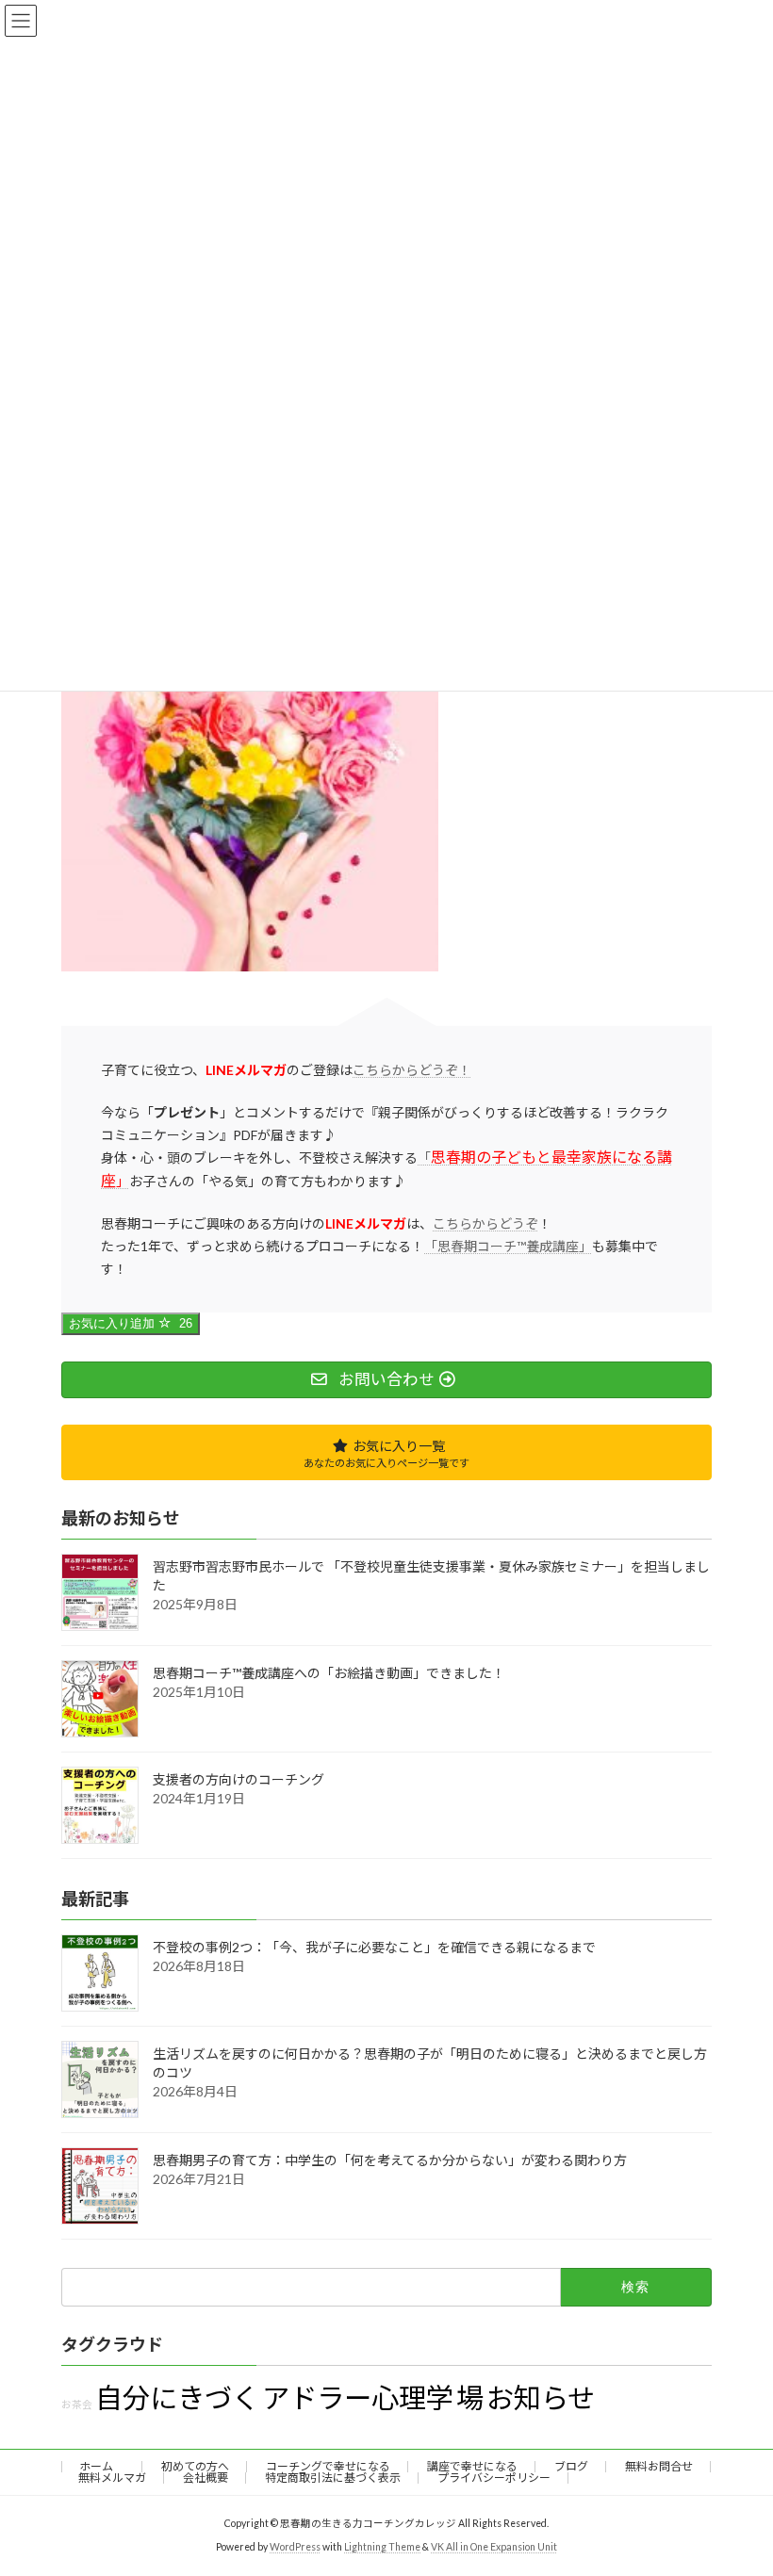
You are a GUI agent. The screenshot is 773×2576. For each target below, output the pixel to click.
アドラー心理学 (358, 2397)
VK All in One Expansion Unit (494, 2547)
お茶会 (77, 2404)
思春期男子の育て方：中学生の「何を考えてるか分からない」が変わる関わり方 (390, 2161)
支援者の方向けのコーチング (238, 1779)
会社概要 (206, 2478)
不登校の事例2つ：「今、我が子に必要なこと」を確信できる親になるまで (374, 1948)
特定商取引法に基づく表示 (333, 2478)
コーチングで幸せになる (328, 2466)
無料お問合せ (659, 2466)
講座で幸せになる (472, 2466)
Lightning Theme (382, 2547)
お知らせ (541, 2397)
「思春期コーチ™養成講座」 (508, 1246)
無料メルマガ (112, 2478)
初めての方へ (195, 2466)
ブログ (571, 2466)
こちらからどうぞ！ (412, 1070)
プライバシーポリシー (494, 2478)
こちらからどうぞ (485, 1223)
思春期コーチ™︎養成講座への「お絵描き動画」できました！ (329, 1673)
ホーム (102, 2466)
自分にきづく (177, 2397)
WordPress (295, 2547)
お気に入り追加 (131, 1323)
